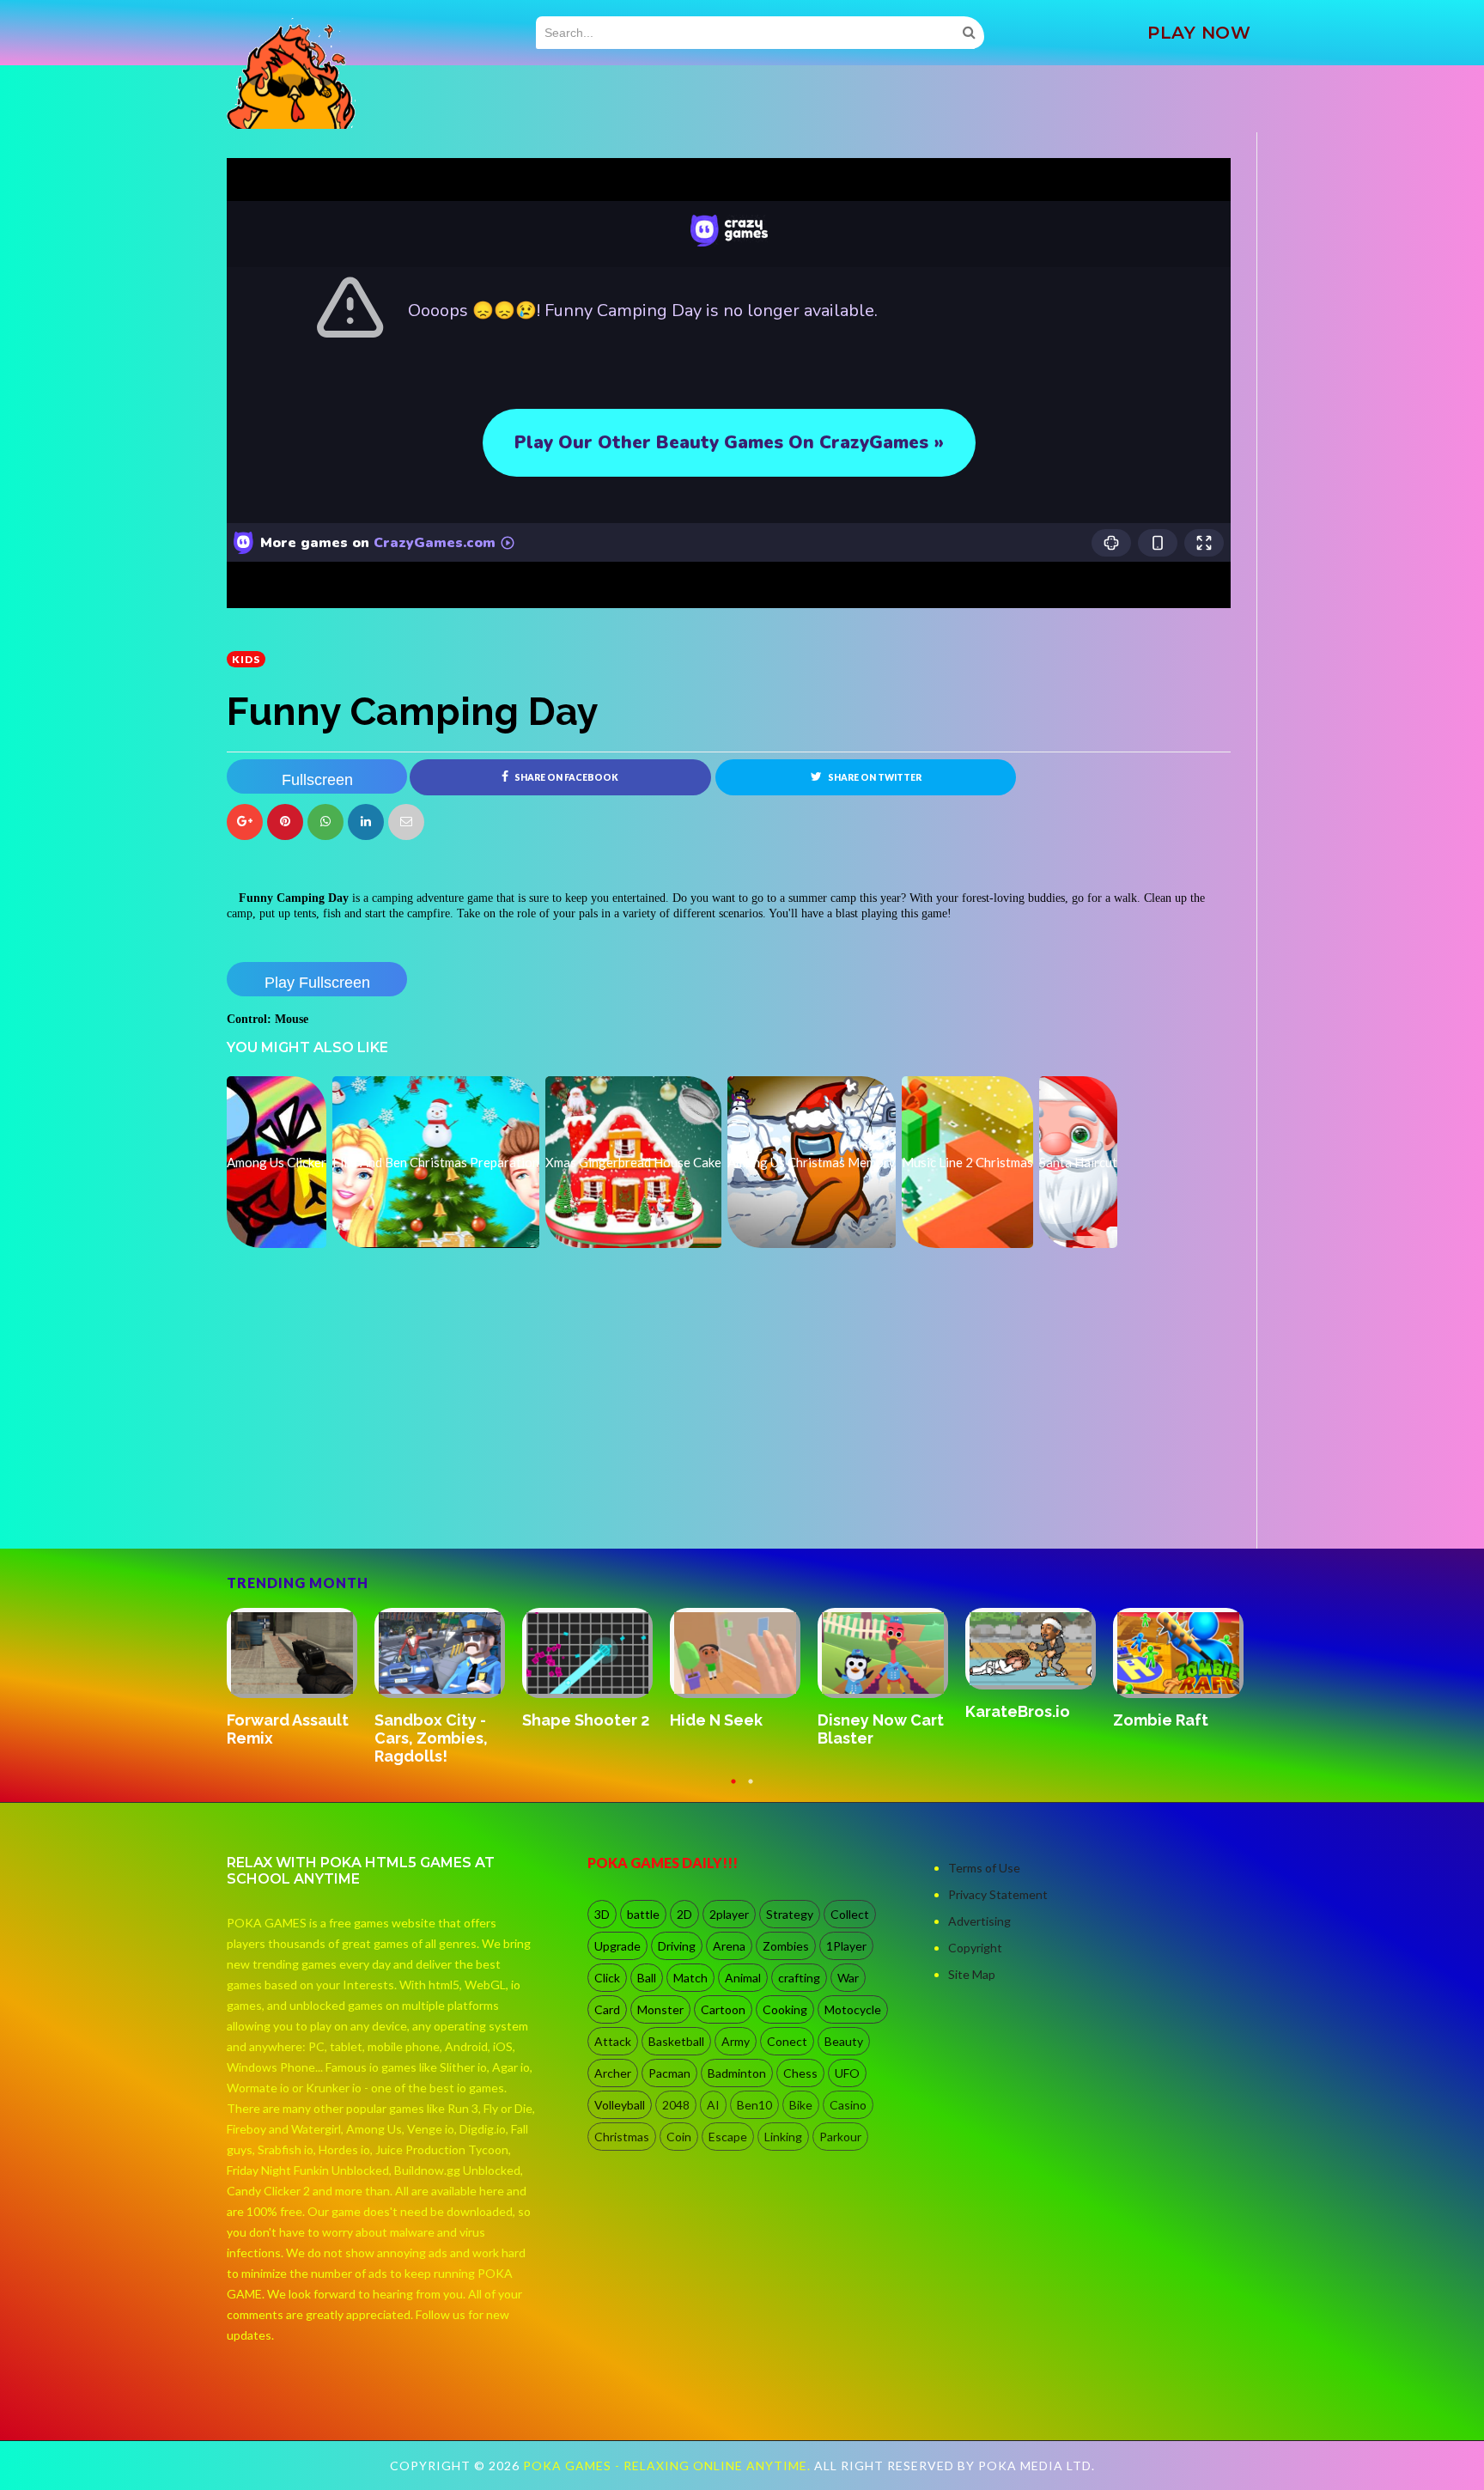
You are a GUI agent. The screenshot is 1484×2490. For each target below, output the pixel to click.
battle (643, 1914)
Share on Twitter (874, 777)
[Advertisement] (356, 1501)
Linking (783, 2137)
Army (736, 2041)
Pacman (669, 2073)
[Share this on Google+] (245, 822)
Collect (850, 1914)
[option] (301, 1670)
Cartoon (723, 2009)
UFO (847, 2073)
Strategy (790, 1914)
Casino (848, 2105)
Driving (677, 1946)
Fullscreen (317, 780)
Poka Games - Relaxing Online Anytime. (669, 2466)
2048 (676, 2105)
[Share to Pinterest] (406, 822)
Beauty (844, 2041)
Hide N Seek (273, 1720)
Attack (613, 2041)
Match (690, 1978)
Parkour (840, 2137)
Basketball (676, 2041)
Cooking (785, 2009)
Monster (660, 2009)
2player (729, 1914)
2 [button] (751, 1789)
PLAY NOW (1199, 33)
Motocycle (853, 2009)
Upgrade (617, 1946)
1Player (846, 1946)
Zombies (786, 1946)
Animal (743, 1978)
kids (246, 659)
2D (684, 1914)
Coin (679, 2137)
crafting (799, 1978)
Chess (800, 2073)
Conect (787, 2041)
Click (607, 1978)
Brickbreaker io (1024, 1720)
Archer (613, 2073)
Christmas (622, 2137)
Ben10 (754, 2105)
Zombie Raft (718, 1720)
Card (607, 2009)
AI (713, 2105)
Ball (647, 1978)
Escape (728, 2137)
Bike (801, 2105)
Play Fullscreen (317, 983)
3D (602, 1914)
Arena (729, 1946)
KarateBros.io (575, 1711)
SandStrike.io (869, 1719)
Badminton (737, 2073)
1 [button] (733, 1789)
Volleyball (620, 2105)
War (848, 1978)
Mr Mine (1143, 1703)
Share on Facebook (566, 777)
